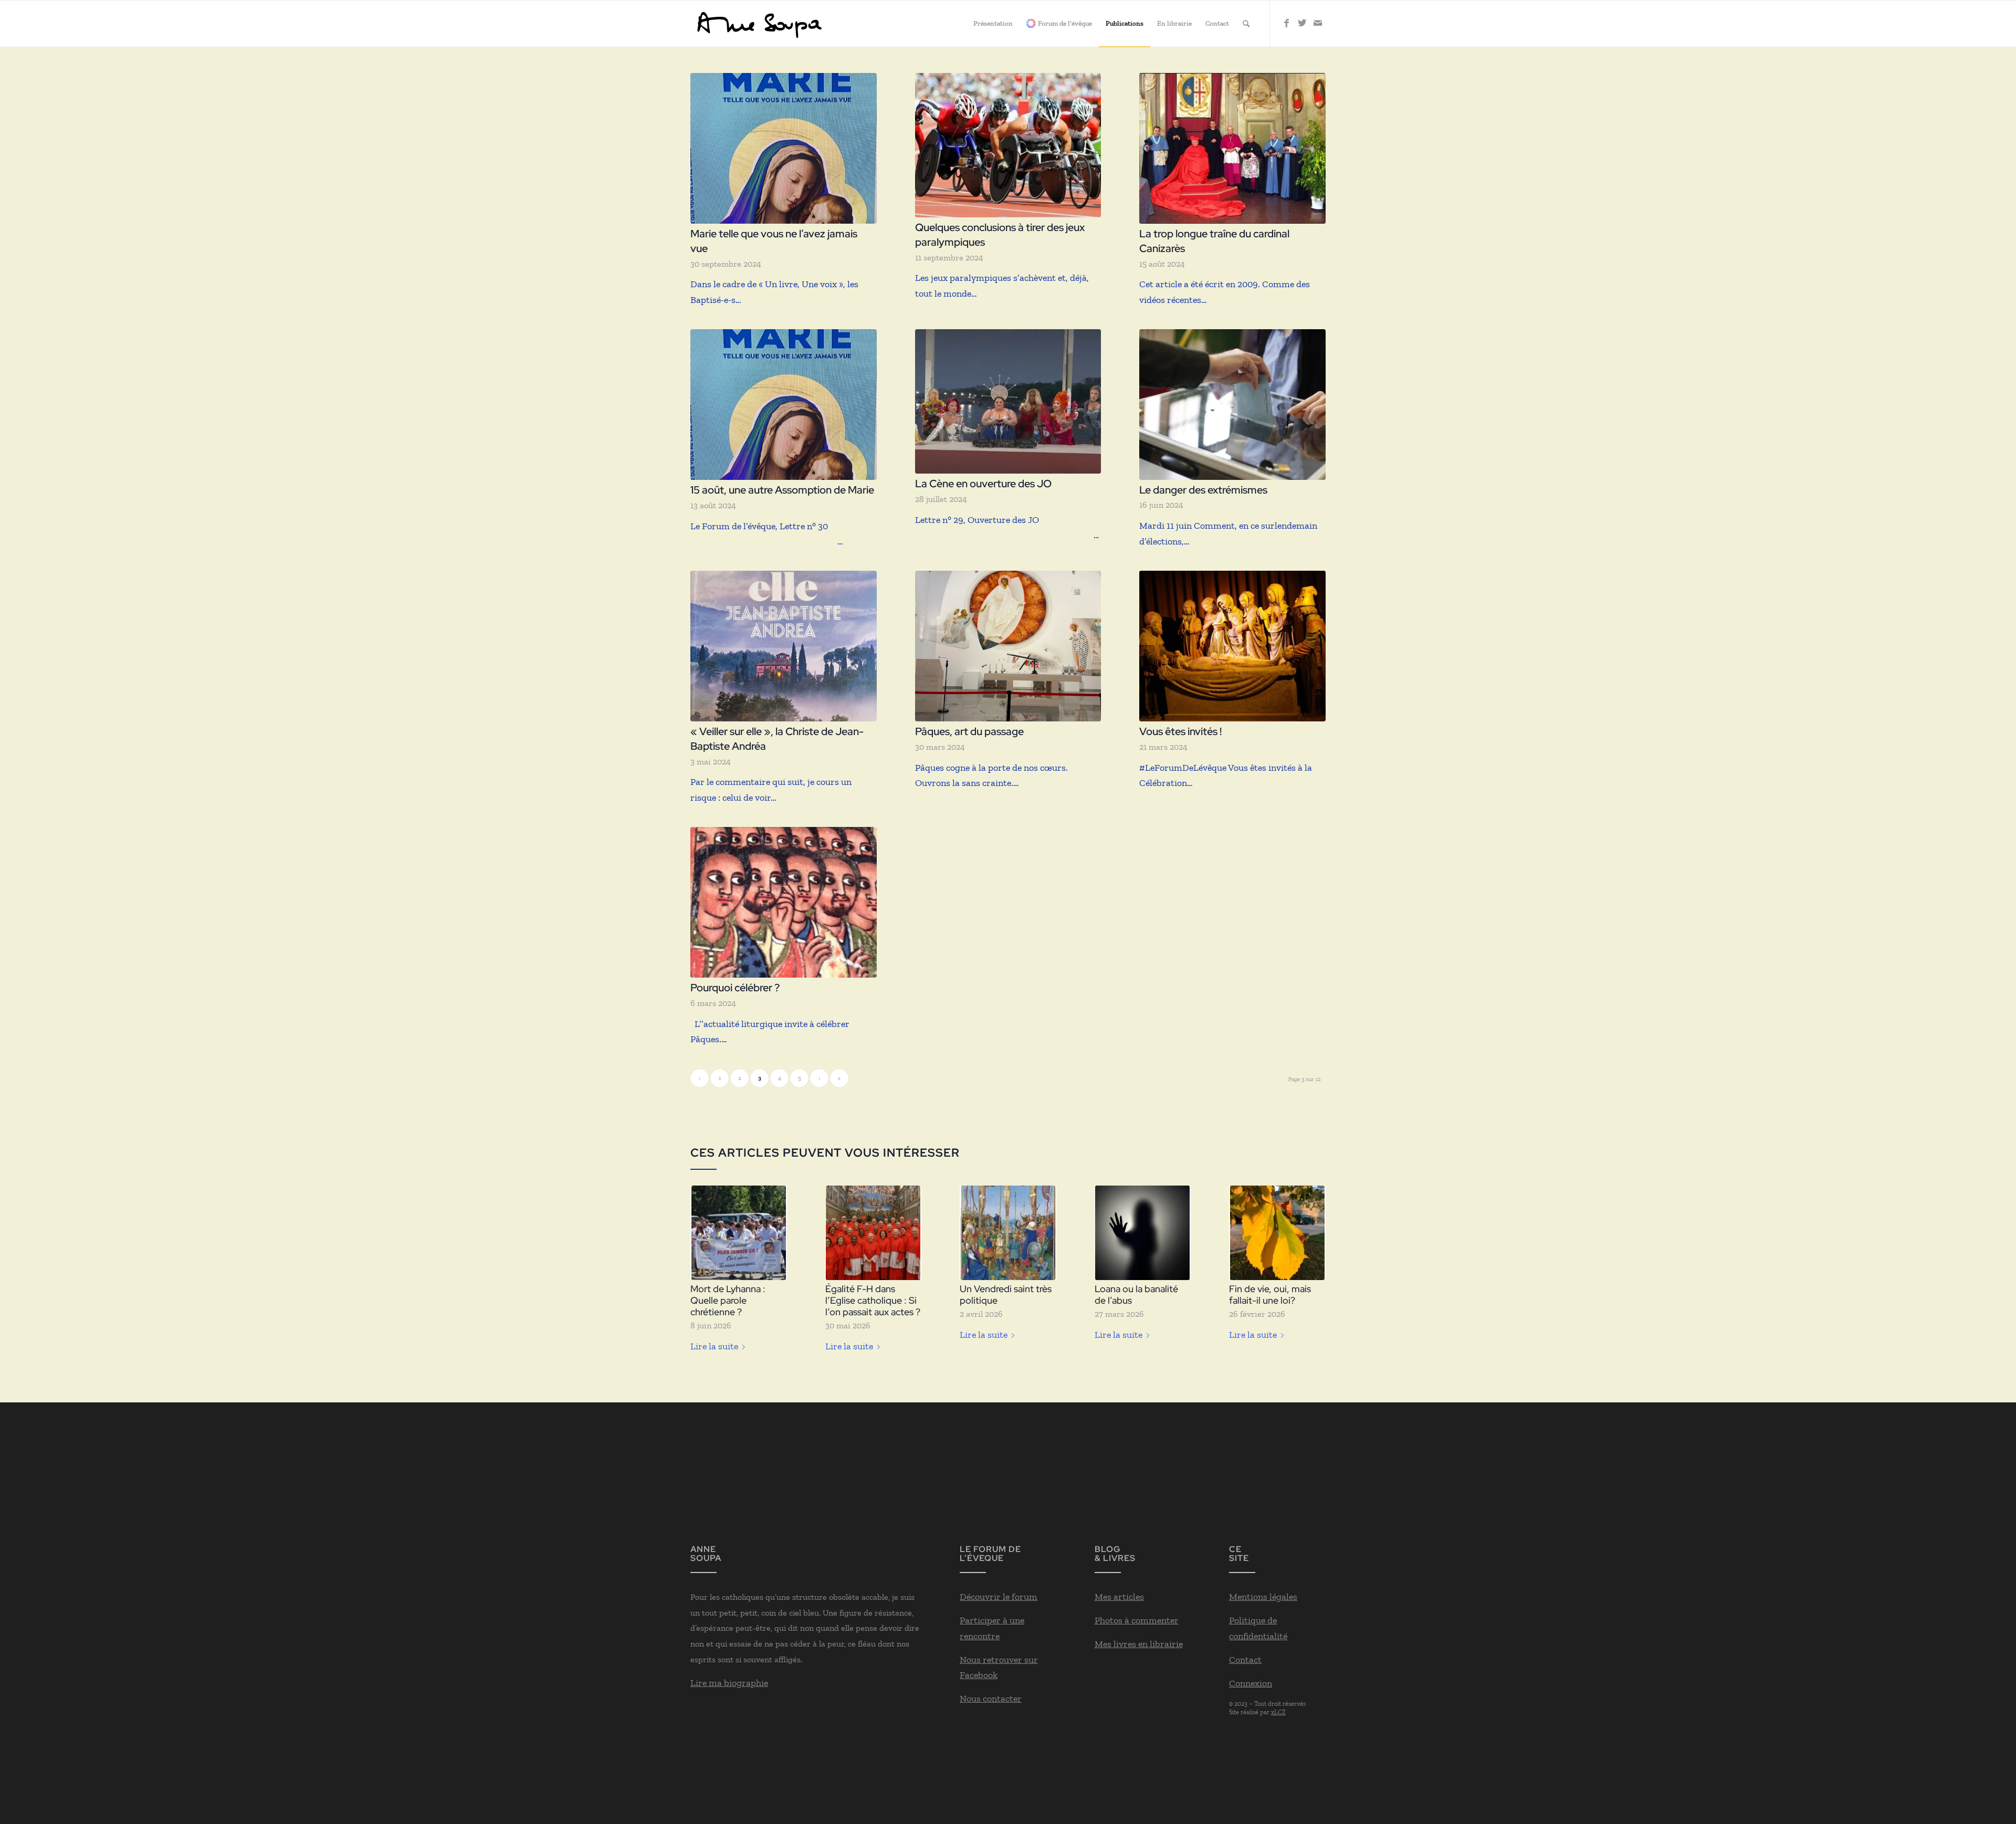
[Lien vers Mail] (1318, 23)
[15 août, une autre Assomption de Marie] (784, 405)
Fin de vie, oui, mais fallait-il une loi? (1270, 1294)
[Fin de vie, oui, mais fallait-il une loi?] (1277, 1233)
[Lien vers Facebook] (1286, 23)
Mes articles (1119, 1597)
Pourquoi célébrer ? (735, 988)
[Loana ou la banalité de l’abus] (1143, 1233)
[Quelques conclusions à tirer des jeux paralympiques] (1008, 145)
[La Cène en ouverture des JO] (1008, 401)
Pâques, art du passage (969, 731)
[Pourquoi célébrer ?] (784, 902)
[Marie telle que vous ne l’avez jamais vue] (784, 148)
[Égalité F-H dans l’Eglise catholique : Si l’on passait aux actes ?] (874, 1233)
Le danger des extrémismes (1203, 490)
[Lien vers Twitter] (1302, 23)
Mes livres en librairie (1139, 1644)
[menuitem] (993, 24)
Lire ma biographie (729, 1683)
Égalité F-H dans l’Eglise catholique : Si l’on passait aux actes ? (873, 1300)
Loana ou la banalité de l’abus (1136, 1294)
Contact (1245, 1660)
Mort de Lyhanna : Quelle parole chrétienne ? (728, 1300)
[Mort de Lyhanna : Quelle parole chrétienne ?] (739, 1233)
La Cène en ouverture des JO (983, 484)
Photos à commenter (1137, 1620)
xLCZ (1278, 1712)
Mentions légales (1263, 1597)
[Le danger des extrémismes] (1232, 405)
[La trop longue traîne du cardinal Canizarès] (1232, 148)
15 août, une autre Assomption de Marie (782, 490)
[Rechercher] (1246, 24)
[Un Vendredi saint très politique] (1008, 1233)
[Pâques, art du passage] (1008, 646)
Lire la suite (714, 1346)
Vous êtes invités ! (1180, 731)
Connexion (1251, 1683)
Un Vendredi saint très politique (1006, 1294)
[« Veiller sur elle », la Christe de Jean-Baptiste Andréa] (784, 646)
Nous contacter (991, 1699)
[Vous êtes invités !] (1232, 646)
